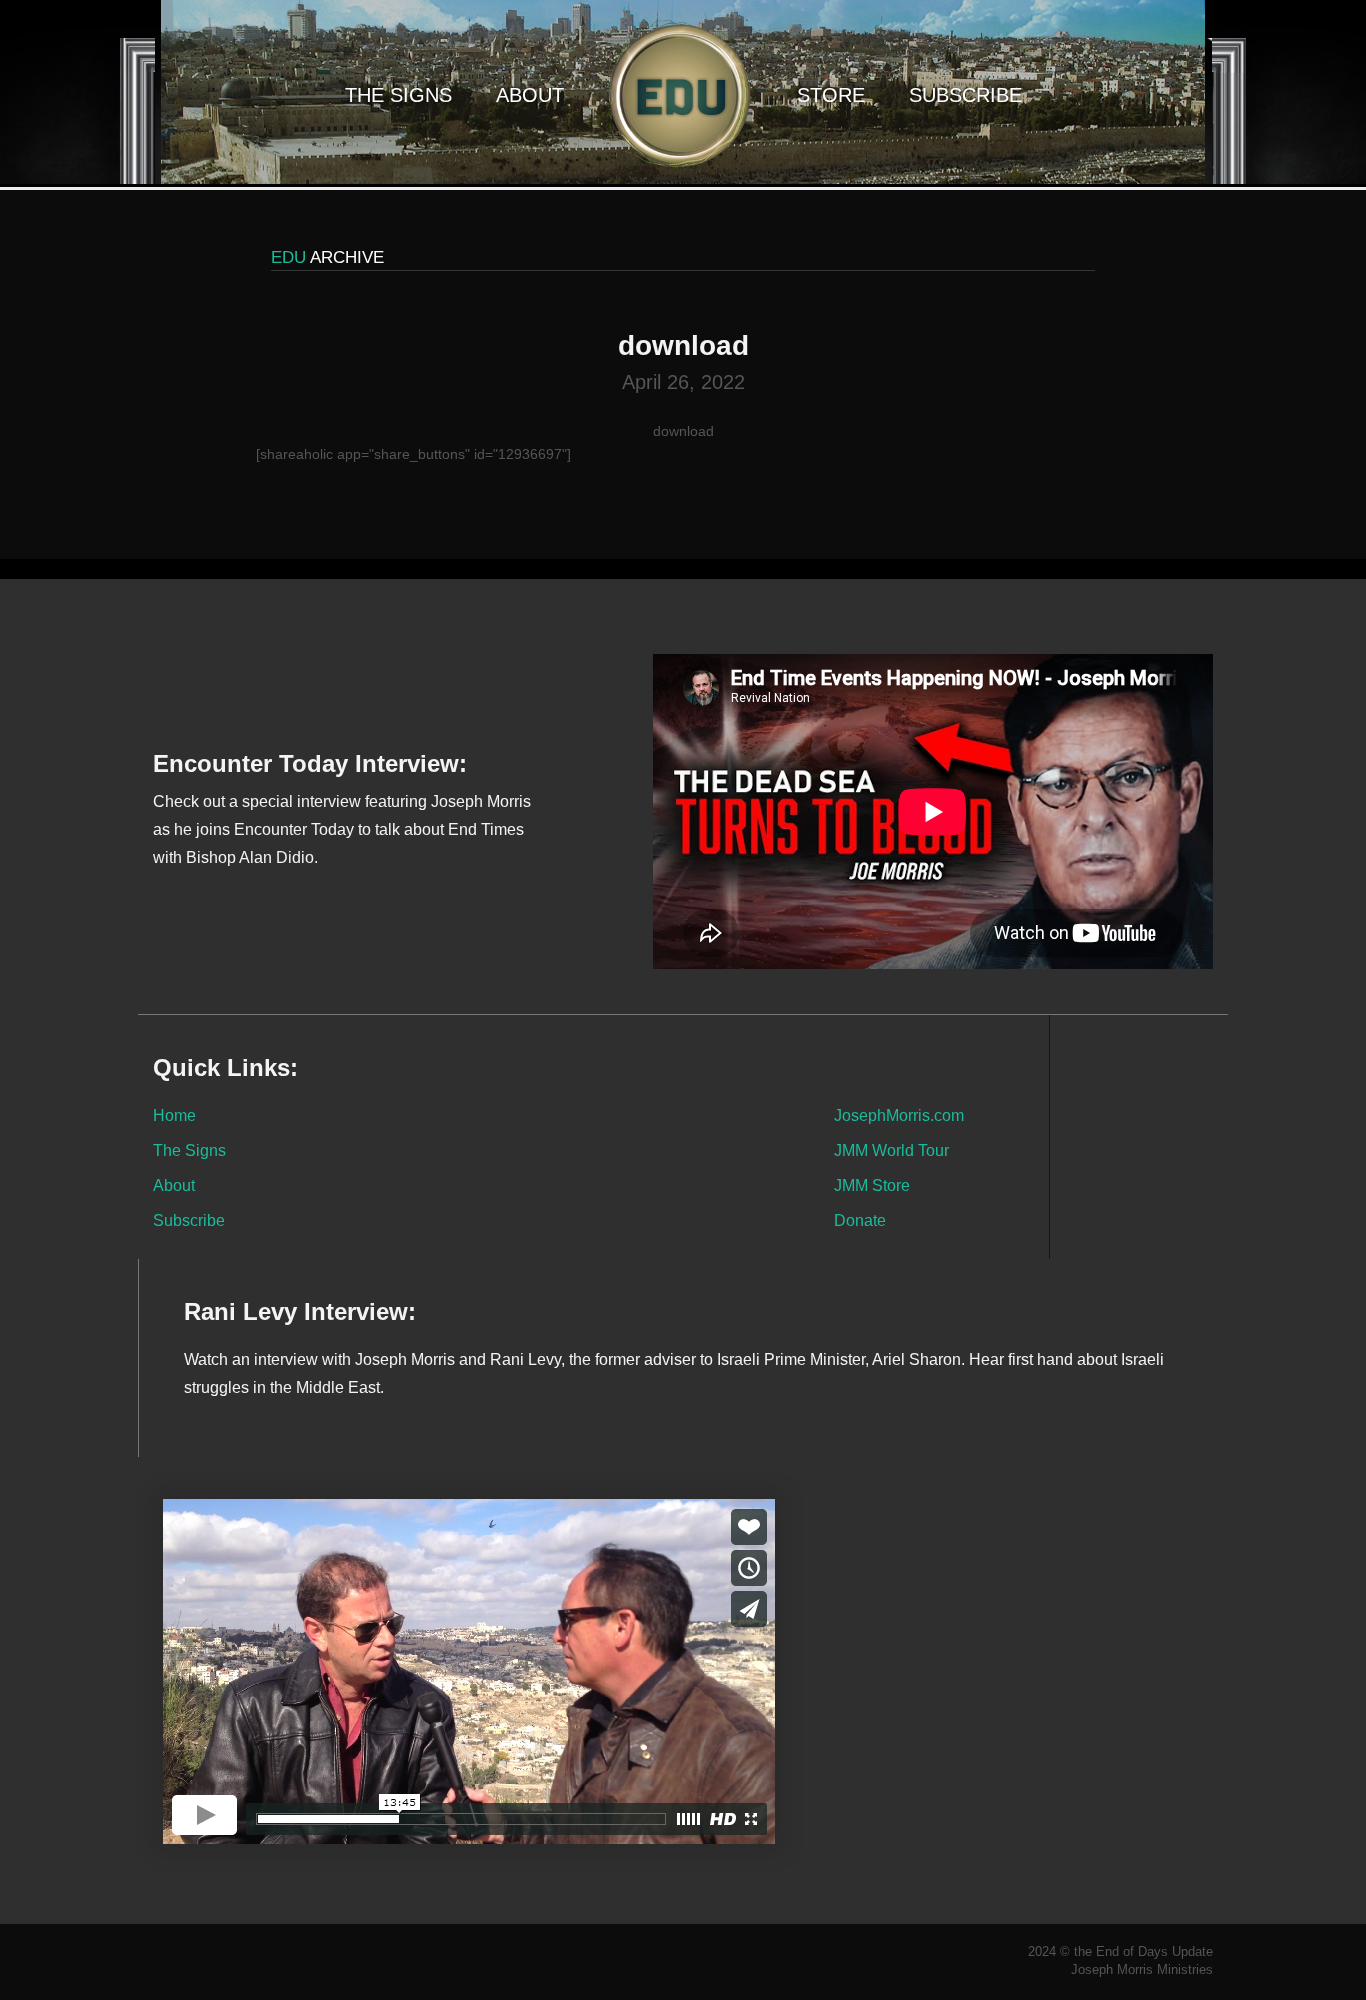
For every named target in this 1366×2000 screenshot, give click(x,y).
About (530, 95)
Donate (860, 1220)
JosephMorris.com (899, 1115)
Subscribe (965, 95)
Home (174, 1115)
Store (831, 95)
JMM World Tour (891, 1150)
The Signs (398, 95)
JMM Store (872, 1185)
